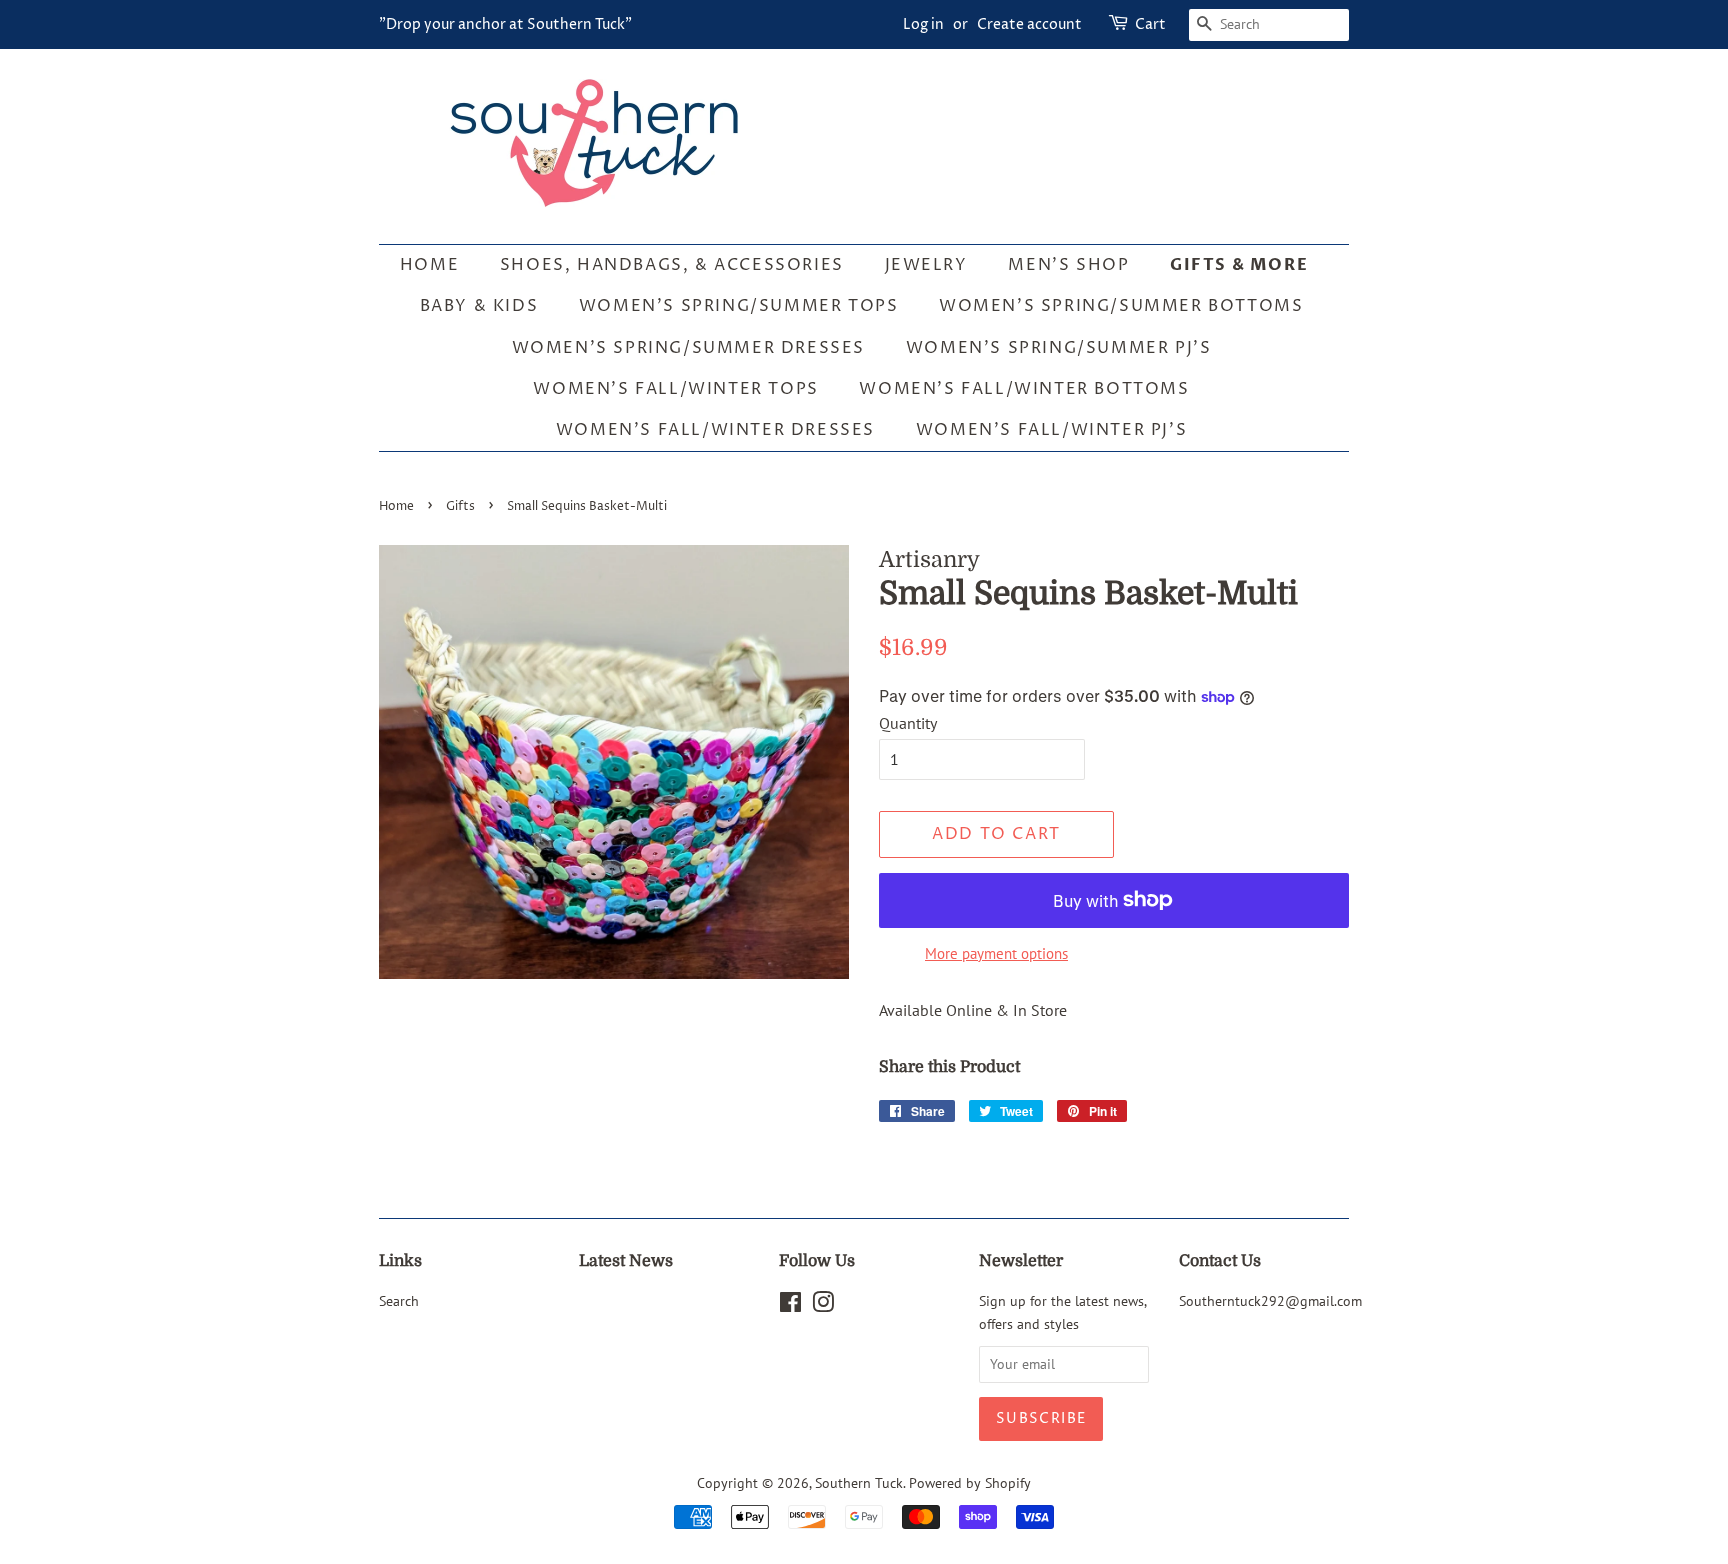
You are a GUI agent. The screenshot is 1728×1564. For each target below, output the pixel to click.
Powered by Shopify (970, 1483)
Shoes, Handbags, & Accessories (672, 265)
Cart (1150, 24)
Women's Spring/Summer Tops (739, 306)
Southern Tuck (859, 1483)
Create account (1029, 24)
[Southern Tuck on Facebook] (790, 1306)
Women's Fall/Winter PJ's (1051, 430)
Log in (923, 24)
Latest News (626, 1261)
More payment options (996, 953)
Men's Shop (1068, 265)
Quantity (908, 723)
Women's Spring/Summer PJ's (1059, 348)
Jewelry (926, 265)
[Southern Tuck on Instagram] (823, 1306)
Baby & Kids (479, 306)
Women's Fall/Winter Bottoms (1024, 389)
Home (429, 265)
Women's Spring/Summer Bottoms (1121, 306)
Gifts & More (1239, 265)
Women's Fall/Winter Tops (675, 389)
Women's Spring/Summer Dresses (688, 348)
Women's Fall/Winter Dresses (715, 430)
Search (399, 1301)
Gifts (460, 506)
